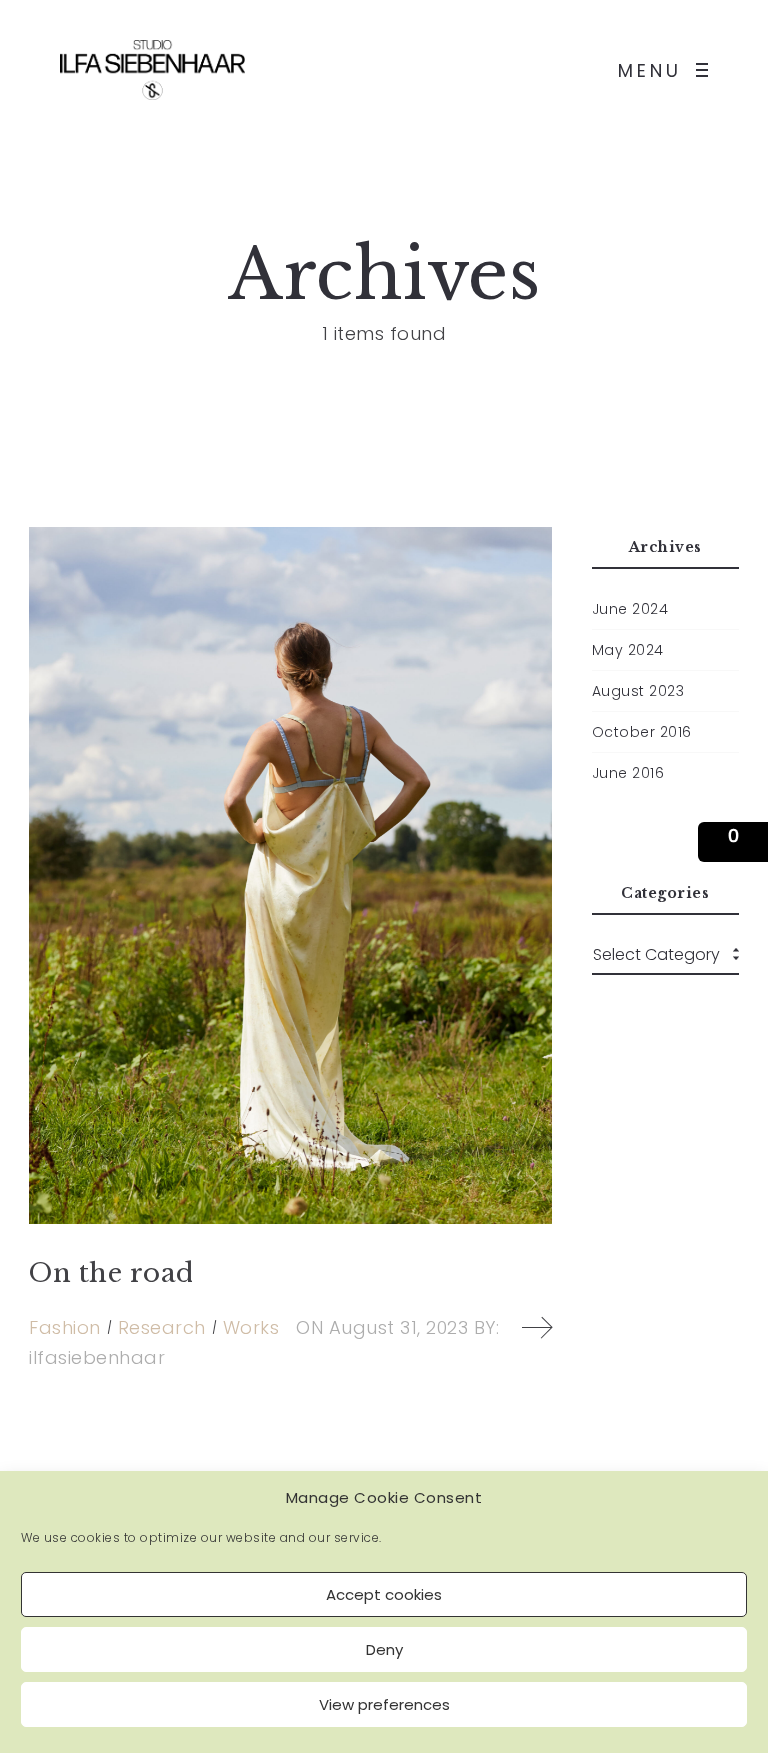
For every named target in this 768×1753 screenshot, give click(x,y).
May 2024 (628, 650)
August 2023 (638, 691)
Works (251, 1327)
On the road (111, 1273)
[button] (733, 842)
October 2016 (642, 732)
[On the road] (290, 875)
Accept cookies (384, 1594)
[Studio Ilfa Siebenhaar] (152, 70)
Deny (384, 1649)
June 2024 (630, 609)
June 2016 (628, 773)
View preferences (384, 1704)
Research (162, 1327)
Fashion (65, 1327)
